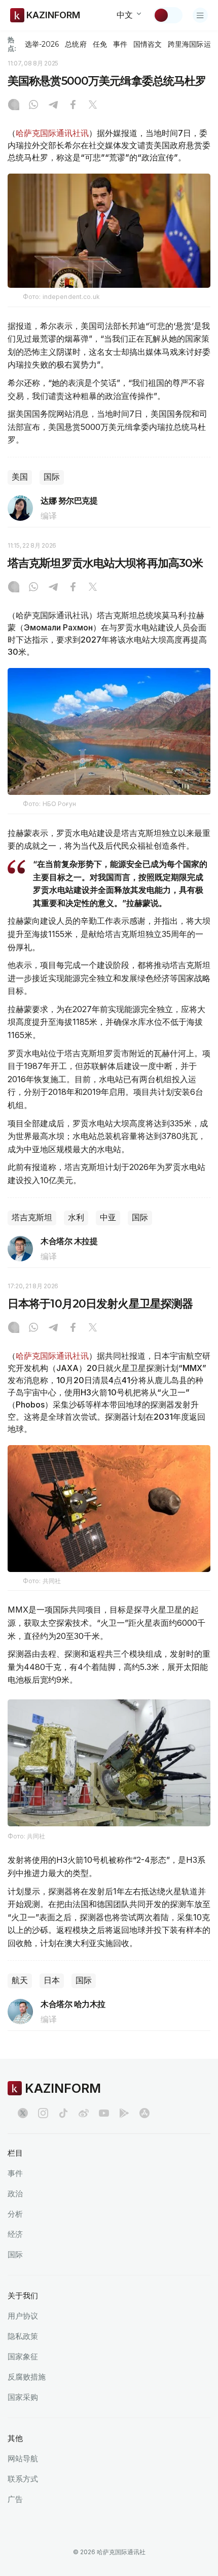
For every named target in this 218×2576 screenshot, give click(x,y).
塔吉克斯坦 (32, 1217)
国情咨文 (148, 44)
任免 (100, 44)
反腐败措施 (27, 2377)
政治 (15, 2194)
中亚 (108, 1217)
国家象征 (23, 2356)
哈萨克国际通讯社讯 (52, 133)
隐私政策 (23, 2336)
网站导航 (23, 2458)
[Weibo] (84, 2113)
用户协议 (23, 2316)
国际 (52, 477)
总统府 (76, 44)
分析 (15, 2214)
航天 (20, 1980)
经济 (15, 2234)
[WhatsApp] (33, 106)
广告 (15, 2499)
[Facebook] (73, 106)
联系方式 (23, 2479)
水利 (76, 1217)
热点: (12, 44)
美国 (20, 477)
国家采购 (23, 2397)
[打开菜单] (200, 15)
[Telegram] (53, 106)
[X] (93, 106)
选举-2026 (42, 44)
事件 (120, 44)
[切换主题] (168, 15)
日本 (52, 1980)
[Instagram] (14, 106)
